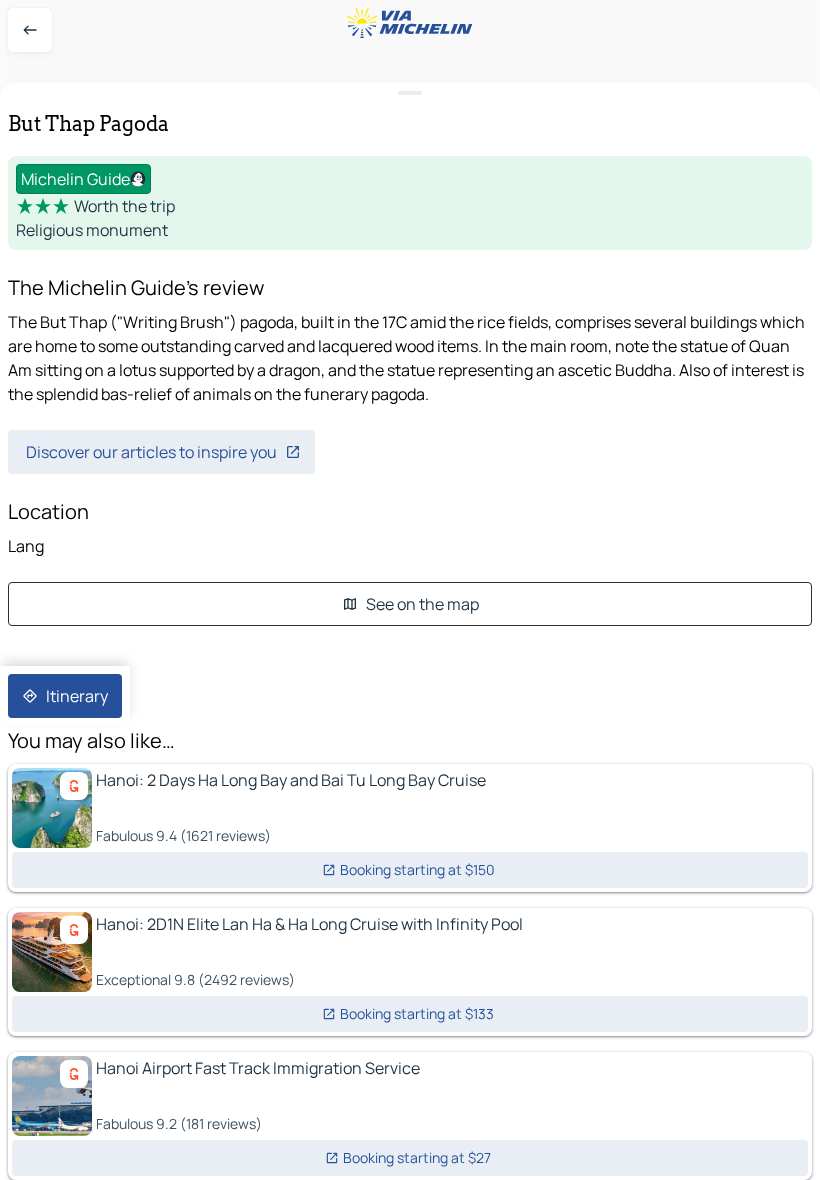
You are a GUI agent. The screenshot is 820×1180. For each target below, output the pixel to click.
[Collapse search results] (410, 93)
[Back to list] (30, 30)
